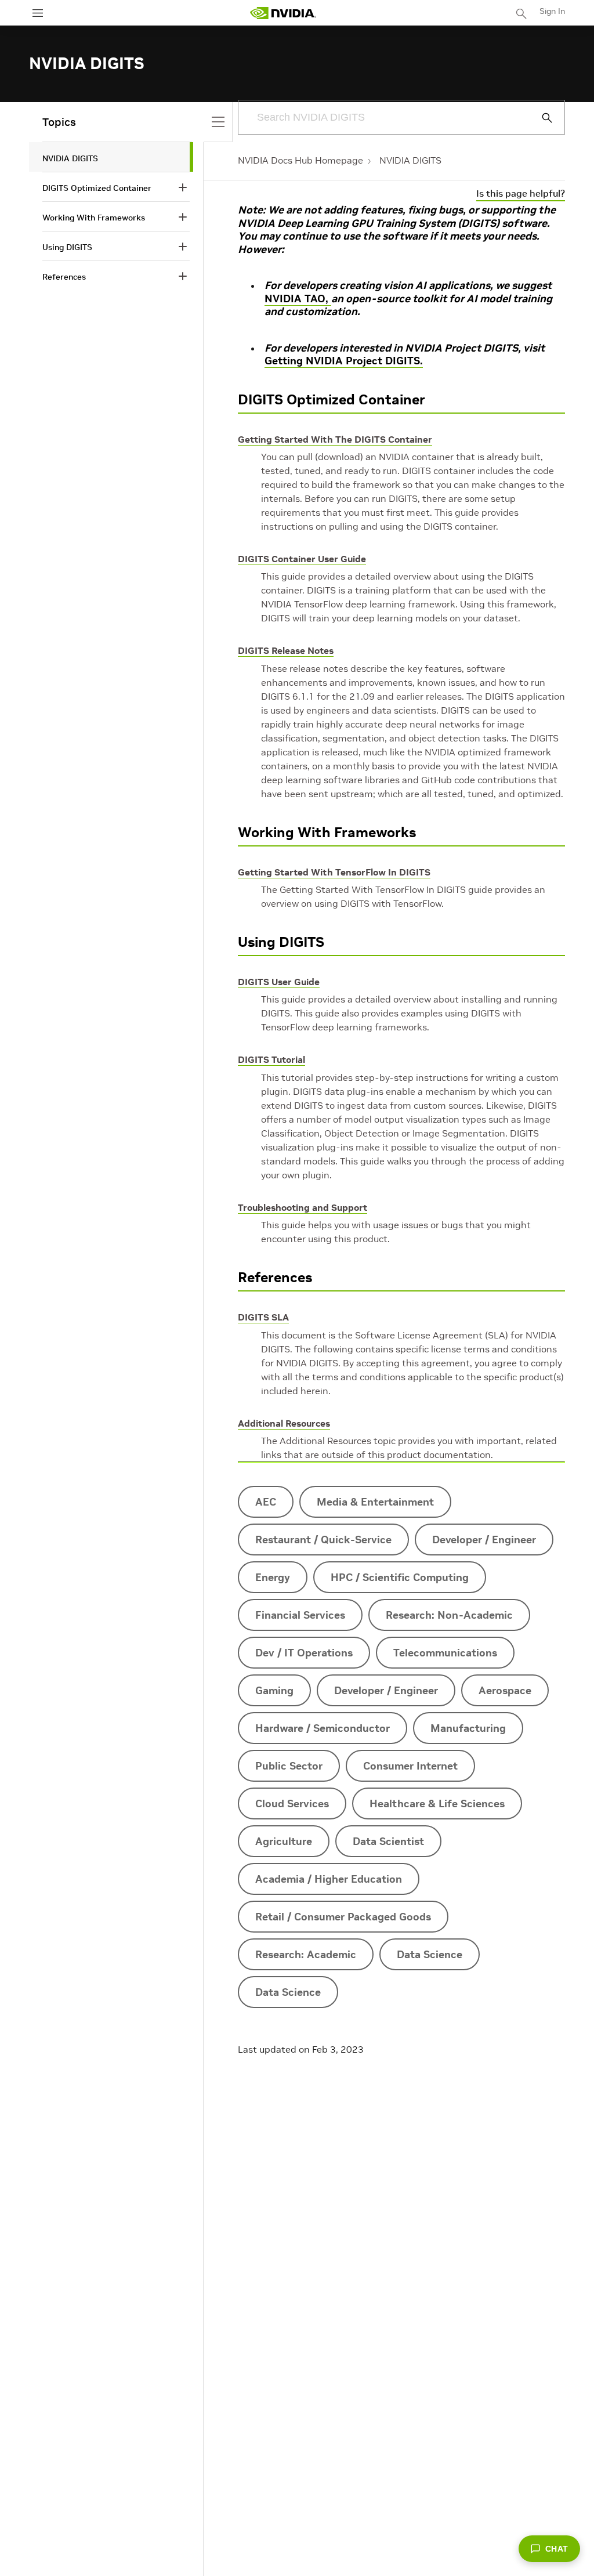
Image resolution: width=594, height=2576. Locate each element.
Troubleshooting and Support (303, 1207)
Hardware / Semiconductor (323, 1728)
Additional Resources (284, 1423)
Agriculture (284, 1841)
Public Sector (289, 1766)
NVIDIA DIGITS (410, 160)
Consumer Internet (410, 1766)
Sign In (552, 11)
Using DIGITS (281, 942)
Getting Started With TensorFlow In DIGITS (334, 872)
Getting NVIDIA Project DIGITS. (344, 361)
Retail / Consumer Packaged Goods (343, 1917)
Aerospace (505, 1690)
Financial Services (300, 1615)
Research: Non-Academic (449, 1615)
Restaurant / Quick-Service (323, 1540)
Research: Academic (306, 1954)
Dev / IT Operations (304, 1653)
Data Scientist (388, 1841)
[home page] (283, 13)
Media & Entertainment (375, 1502)
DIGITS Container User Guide (302, 559)
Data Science (430, 1954)
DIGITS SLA (263, 1317)
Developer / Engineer (484, 1540)
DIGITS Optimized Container (332, 399)
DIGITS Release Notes (286, 650)
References (275, 1277)
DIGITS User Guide (279, 982)
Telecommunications (445, 1653)
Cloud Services (292, 1803)
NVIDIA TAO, (298, 299)
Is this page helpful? (521, 193)
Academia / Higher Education (329, 1879)
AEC (266, 1502)
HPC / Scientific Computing (400, 1577)
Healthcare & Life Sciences (437, 1803)
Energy (273, 1577)
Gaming (274, 1690)
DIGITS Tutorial (271, 1059)
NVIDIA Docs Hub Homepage (300, 160)
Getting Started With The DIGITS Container (335, 439)
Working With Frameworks (327, 832)
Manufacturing (468, 1728)
